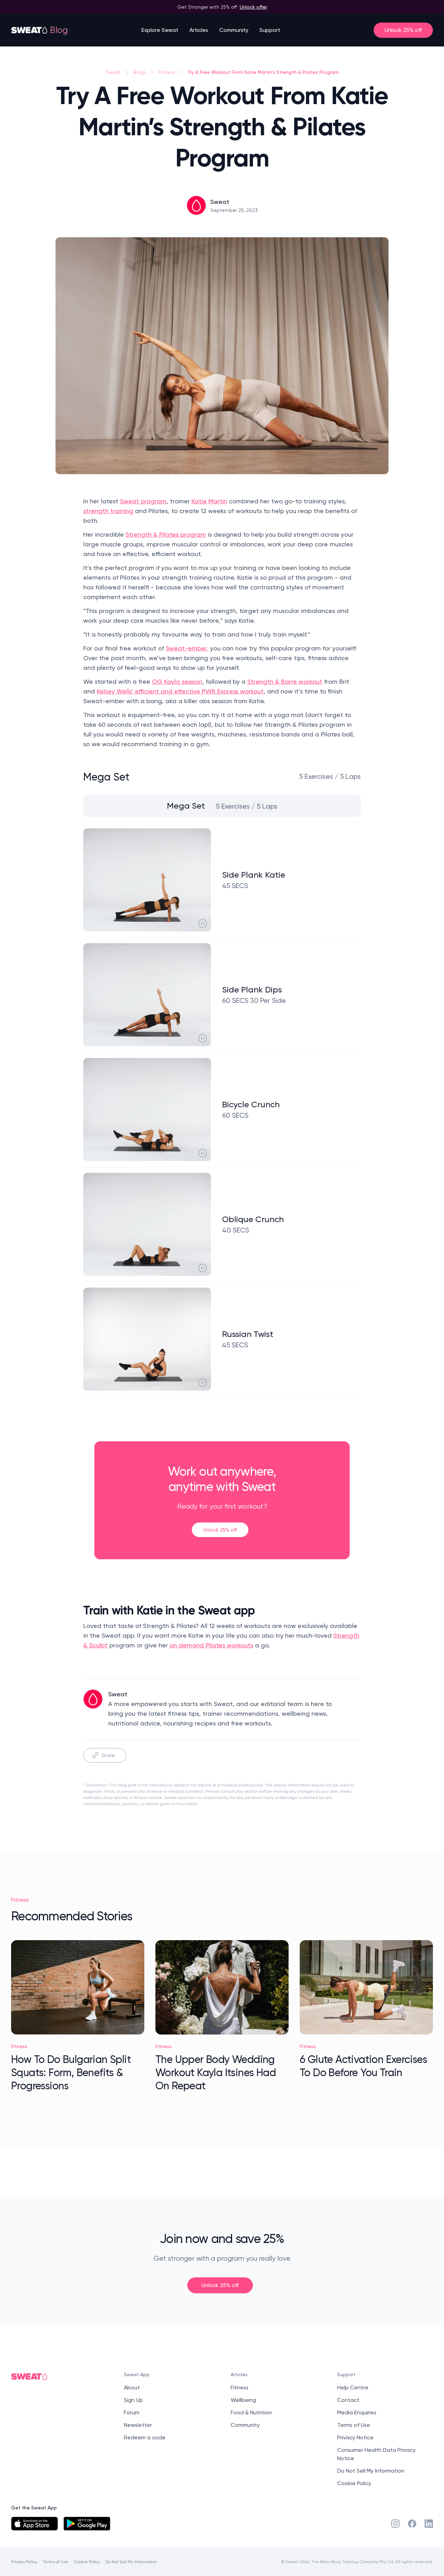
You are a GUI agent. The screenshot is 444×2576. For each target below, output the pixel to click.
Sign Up (133, 2400)
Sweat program (143, 501)
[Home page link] (29, 30)
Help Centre (353, 2387)
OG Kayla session (177, 681)
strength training (108, 511)
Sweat (113, 72)
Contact (348, 2400)
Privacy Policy (24, 2562)
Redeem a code (145, 2437)
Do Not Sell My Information (371, 2471)
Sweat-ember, (187, 648)
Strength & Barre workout (285, 681)
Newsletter (138, 2425)
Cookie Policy (354, 2483)
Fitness (167, 72)
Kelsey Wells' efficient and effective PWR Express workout (180, 691)
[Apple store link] (35, 2524)
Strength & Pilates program (166, 534)
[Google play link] (87, 2524)
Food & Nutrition (251, 2412)
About (132, 2387)
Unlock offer (253, 7)
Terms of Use (354, 2425)
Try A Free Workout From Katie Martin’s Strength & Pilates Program (263, 72)
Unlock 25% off (403, 30)
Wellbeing (243, 2400)
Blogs (140, 72)
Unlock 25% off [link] (220, 1530)
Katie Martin (209, 501)
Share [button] (108, 1755)
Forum (132, 2412)
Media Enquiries (357, 2412)
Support (270, 30)
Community (234, 30)
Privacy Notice (355, 2437)
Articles (199, 30)
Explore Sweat (160, 30)
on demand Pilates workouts (211, 1645)
